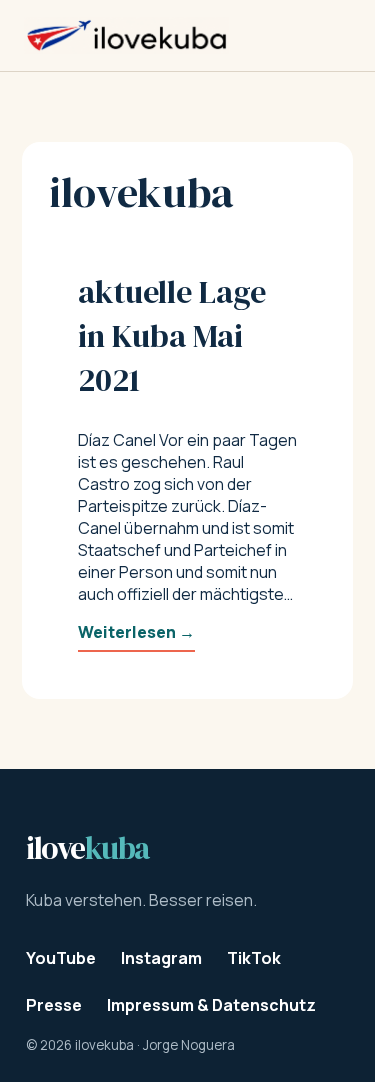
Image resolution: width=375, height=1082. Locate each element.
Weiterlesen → (136, 632)
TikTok (254, 958)
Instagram (161, 958)
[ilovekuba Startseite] (126, 35)
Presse (54, 1005)
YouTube (61, 958)
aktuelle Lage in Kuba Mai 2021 (172, 336)
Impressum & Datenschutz (211, 1005)
